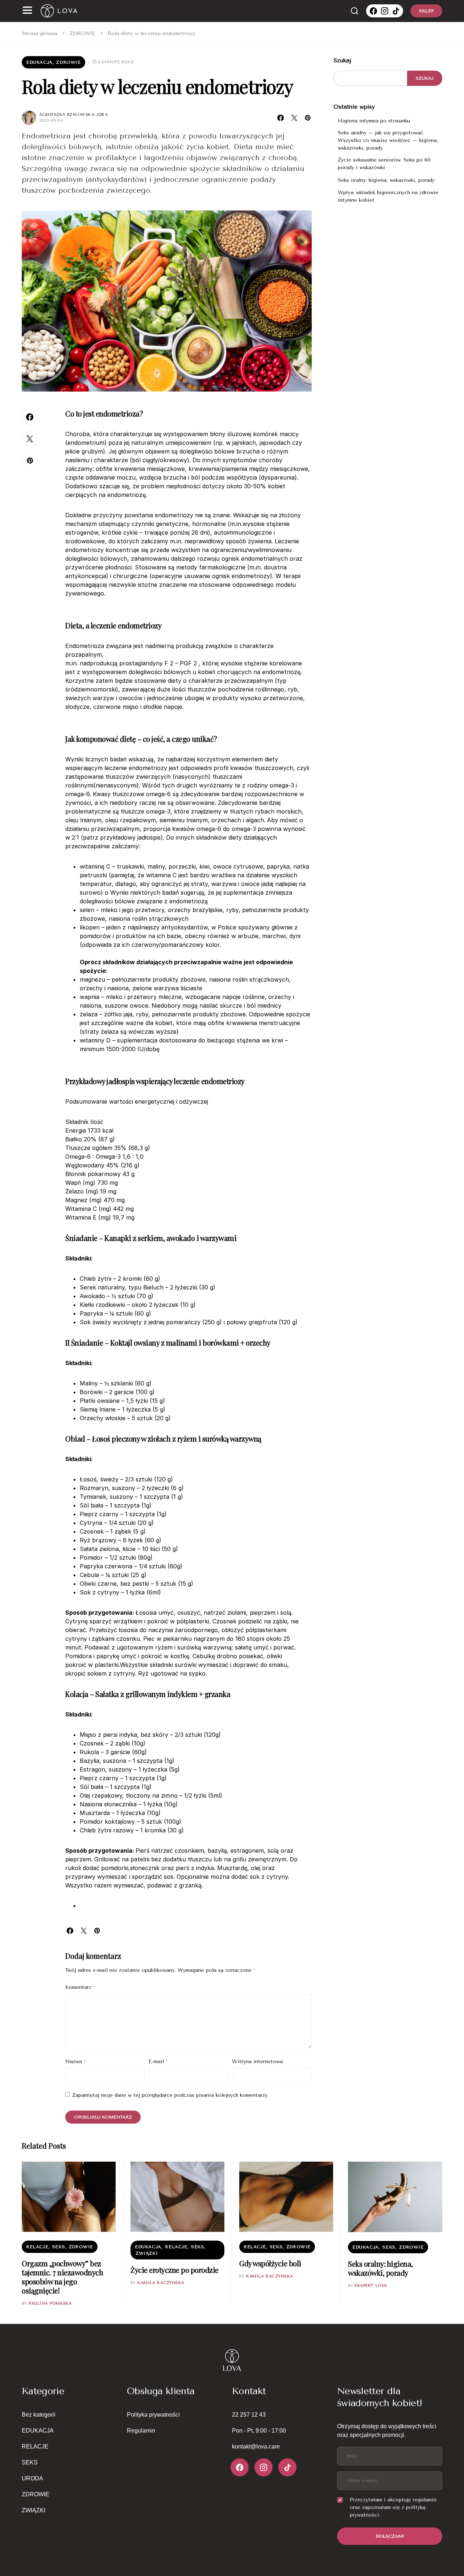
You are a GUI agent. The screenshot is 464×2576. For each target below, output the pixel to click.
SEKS (59, 2247)
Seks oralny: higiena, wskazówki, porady (386, 181)
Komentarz (80, 1987)
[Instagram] (385, 11)
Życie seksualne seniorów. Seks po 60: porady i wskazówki (385, 164)
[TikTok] (396, 11)
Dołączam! (390, 2536)
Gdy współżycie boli (270, 2263)
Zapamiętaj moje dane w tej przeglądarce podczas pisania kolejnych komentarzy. (170, 2095)
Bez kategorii (39, 2415)
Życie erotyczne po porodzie (175, 2270)
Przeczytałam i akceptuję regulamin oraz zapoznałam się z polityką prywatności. (393, 2507)
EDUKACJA (39, 62)
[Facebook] (373, 11)
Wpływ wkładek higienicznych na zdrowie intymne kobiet (388, 196)
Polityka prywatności (153, 2415)
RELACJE (37, 2247)
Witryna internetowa (257, 2061)
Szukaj (342, 60)
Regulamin (141, 2431)
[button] (27, 11)
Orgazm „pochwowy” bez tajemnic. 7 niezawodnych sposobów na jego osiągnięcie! (62, 2277)
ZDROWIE (82, 34)
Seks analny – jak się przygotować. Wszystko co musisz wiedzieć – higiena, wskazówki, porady (388, 140)
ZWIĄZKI (147, 2253)
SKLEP (426, 11)
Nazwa (75, 2061)
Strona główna (40, 34)
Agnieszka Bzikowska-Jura (73, 115)
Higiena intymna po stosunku (375, 121)
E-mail (158, 2061)
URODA (32, 2478)
